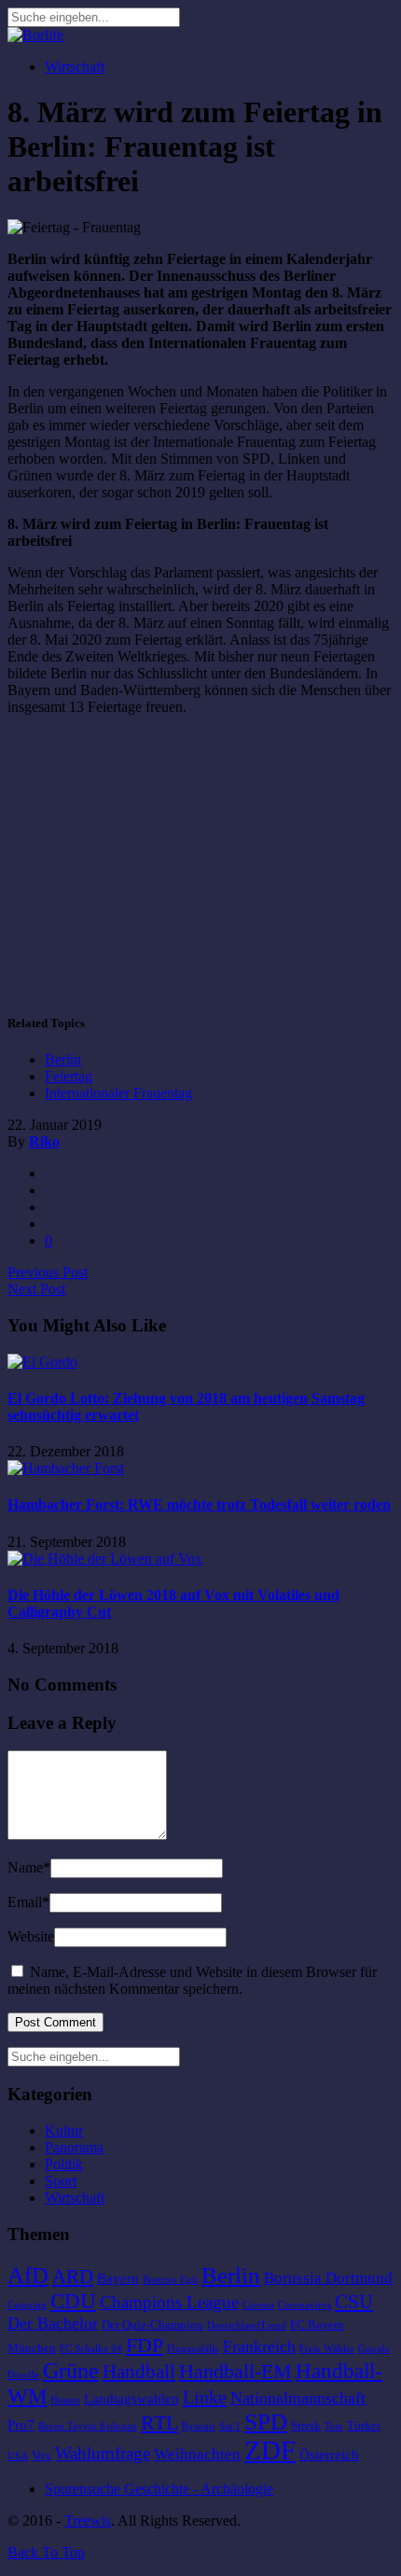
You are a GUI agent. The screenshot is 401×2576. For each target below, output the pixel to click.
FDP (145, 2345)
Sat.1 (230, 2426)
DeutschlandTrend (247, 2325)
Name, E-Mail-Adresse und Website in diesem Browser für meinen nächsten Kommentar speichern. (192, 1980)
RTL (159, 2423)
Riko (44, 1142)
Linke (205, 2397)
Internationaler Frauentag (118, 1093)
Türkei (364, 2425)
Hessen (65, 2400)
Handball (139, 2372)
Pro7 (21, 2425)
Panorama (74, 2147)
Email (28, 1902)
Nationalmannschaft (298, 2398)
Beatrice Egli (170, 2280)
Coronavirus (304, 2305)
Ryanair (199, 2426)
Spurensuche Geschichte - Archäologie (159, 2489)
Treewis (88, 2520)
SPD (266, 2422)
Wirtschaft (75, 67)
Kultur (64, 2130)
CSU (354, 2302)
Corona (258, 2305)
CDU (73, 2301)
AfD (28, 2275)
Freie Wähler (327, 2349)
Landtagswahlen (131, 2399)
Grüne (71, 2370)
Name (29, 1867)
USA (18, 2456)
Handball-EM (235, 2371)
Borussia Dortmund (328, 2278)
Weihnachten (197, 2454)
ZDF (270, 2450)
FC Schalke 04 (91, 2349)
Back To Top (46, 2552)
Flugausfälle (193, 2349)
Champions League (169, 2302)
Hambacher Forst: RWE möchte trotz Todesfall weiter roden (199, 1504)
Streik (306, 2425)
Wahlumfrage (103, 2453)
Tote (334, 2426)
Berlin (63, 1059)
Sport (61, 2181)
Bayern (118, 2278)
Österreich (329, 2455)
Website (31, 1936)
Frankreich (259, 2346)
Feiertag (69, 1076)
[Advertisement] (164, 861)
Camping (27, 2305)
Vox (41, 2455)
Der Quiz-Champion (152, 2325)
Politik (64, 2164)
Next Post (36, 1289)
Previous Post (48, 1272)
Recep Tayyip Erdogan (88, 2426)
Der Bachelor (53, 2323)
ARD (73, 2277)
